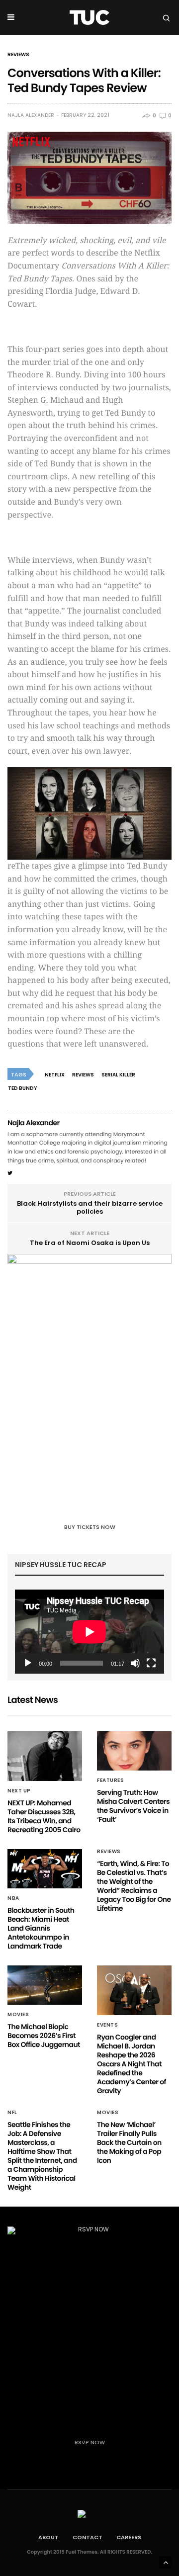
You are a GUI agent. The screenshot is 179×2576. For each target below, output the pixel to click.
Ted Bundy (23, 1088)
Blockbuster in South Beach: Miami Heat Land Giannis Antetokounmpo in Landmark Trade (41, 1928)
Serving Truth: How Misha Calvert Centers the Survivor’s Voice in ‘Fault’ (133, 1806)
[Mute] (135, 1663)
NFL (12, 2113)
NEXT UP (19, 1791)
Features (110, 1780)
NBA (13, 1898)
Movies (18, 2015)
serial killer (118, 1075)
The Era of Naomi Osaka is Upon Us (90, 1243)
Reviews (18, 55)
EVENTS (107, 2025)
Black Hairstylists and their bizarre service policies (90, 1207)
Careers (129, 2537)
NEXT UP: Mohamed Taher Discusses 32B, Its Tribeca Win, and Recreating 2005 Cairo (44, 1816)
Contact (88, 2537)
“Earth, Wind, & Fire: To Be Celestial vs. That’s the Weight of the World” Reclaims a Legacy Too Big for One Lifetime (134, 1886)
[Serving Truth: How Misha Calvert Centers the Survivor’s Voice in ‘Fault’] (134, 1751)
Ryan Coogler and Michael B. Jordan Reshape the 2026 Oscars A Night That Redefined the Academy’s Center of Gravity (132, 2064)
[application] (89, 1632)
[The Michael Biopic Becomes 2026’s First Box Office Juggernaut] (45, 1985)
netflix (55, 1075)
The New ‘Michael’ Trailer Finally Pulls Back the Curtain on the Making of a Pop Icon (129, 2142)
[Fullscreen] (151, 1663)
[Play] (28, 1663)
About (48, 2537)
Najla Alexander (31, 115)
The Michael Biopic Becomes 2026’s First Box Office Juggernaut (44, 2036)
